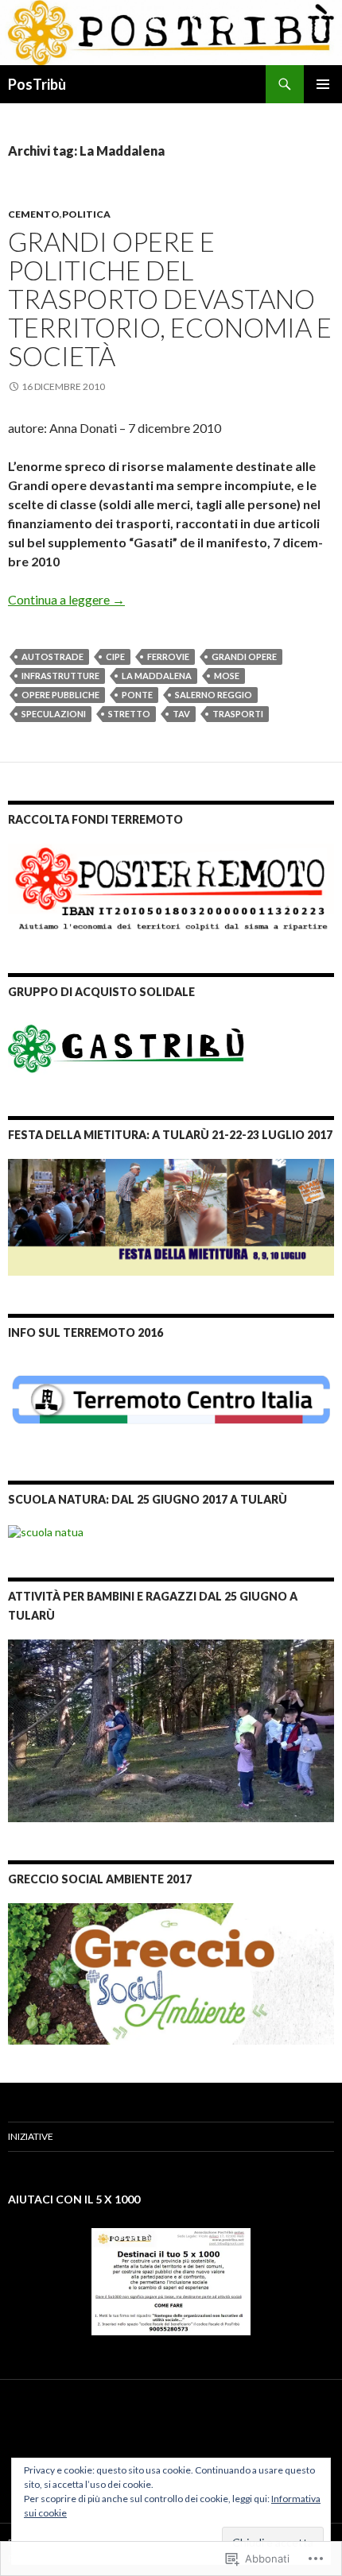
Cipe (115, 657)
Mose (227, 676)
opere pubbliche (60, 695)
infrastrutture (60, 676)
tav (181, 714)
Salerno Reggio (214, 695)
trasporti (238, 714)
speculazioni (54, 714)
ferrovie (168, 657)
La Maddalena (157, 676)
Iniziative (31, 2136)
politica (86, 214)
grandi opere (244, 657)
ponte (137, 695)
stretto (129, 714)
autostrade (52, 657)
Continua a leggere (66, 599)
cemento (34, 214)
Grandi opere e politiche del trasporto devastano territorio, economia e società (170, 299)
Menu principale (323, 84)
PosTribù (37, 84)
